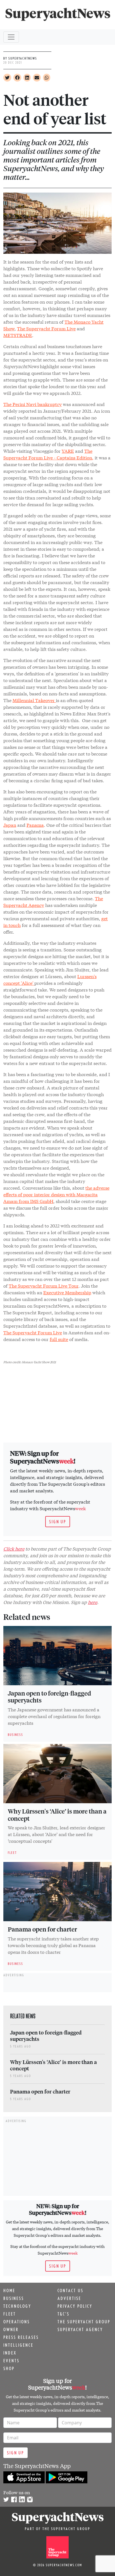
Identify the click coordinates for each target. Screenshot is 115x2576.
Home (9, 2290)
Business (14, 2298)
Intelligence (18, 2345)
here (93, 1602)
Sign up (58, 1522)
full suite (59, 1339)
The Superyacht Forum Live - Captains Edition (48, 454)
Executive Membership (67, 1292)
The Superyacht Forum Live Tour (44, 1285)
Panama (35, 825)
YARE (68, 451)
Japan (10, 825)
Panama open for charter (42, 1929)
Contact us (70, 2290)
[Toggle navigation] (11, 37)
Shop (9, 2368)
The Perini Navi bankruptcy (33, 404)
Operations (17, 2322)
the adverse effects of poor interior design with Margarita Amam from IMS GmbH (56, 1194)
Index (10, 2353)
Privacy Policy (75, 2306)
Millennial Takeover (34, 700)
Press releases (21, 2337)
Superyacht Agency (80, 2329)
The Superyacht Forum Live (46, 328)
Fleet (10, 2314)
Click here (14, 1548)
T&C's (64, 2314)
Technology (17, 2306)
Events (11, 2361)
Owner (11, 2329)
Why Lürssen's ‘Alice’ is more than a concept (57, 1815)
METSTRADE (18, 335)
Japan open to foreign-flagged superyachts (49, 1697)
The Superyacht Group (84, 2322)
